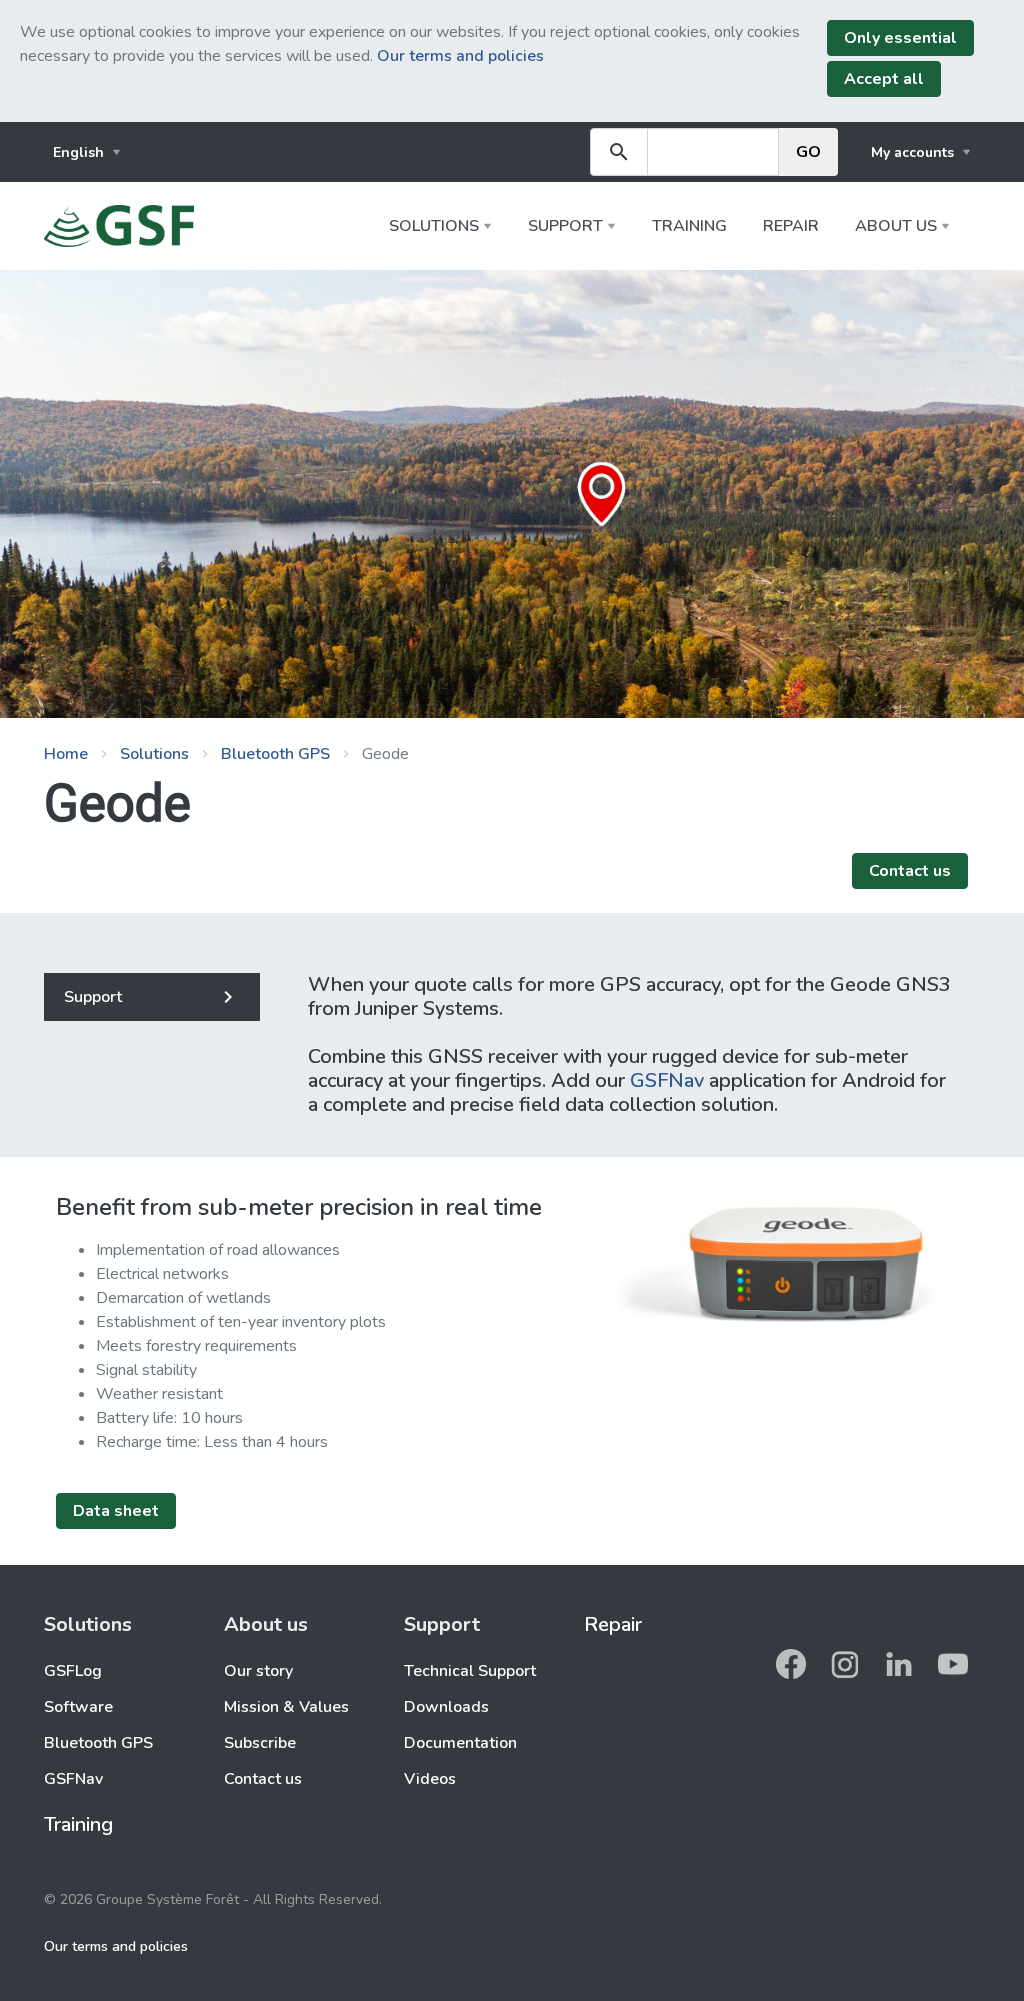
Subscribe (260, 1743)
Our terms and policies (460, 56)
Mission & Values (286, 1707)
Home (66, 754)
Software (78, 1707)
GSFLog (73, 1671)
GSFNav (667, 1080)
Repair (791, 226)
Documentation (460, 1743)
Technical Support (470, 1671)
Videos (430, 1779)
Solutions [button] (434, 226)
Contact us (263, 1779)
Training (689, 226)
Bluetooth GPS (275, 754)
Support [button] (565, 226)
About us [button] (896, 226)
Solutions (154, 754)
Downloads (446, 1707)
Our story (258, 1671)
